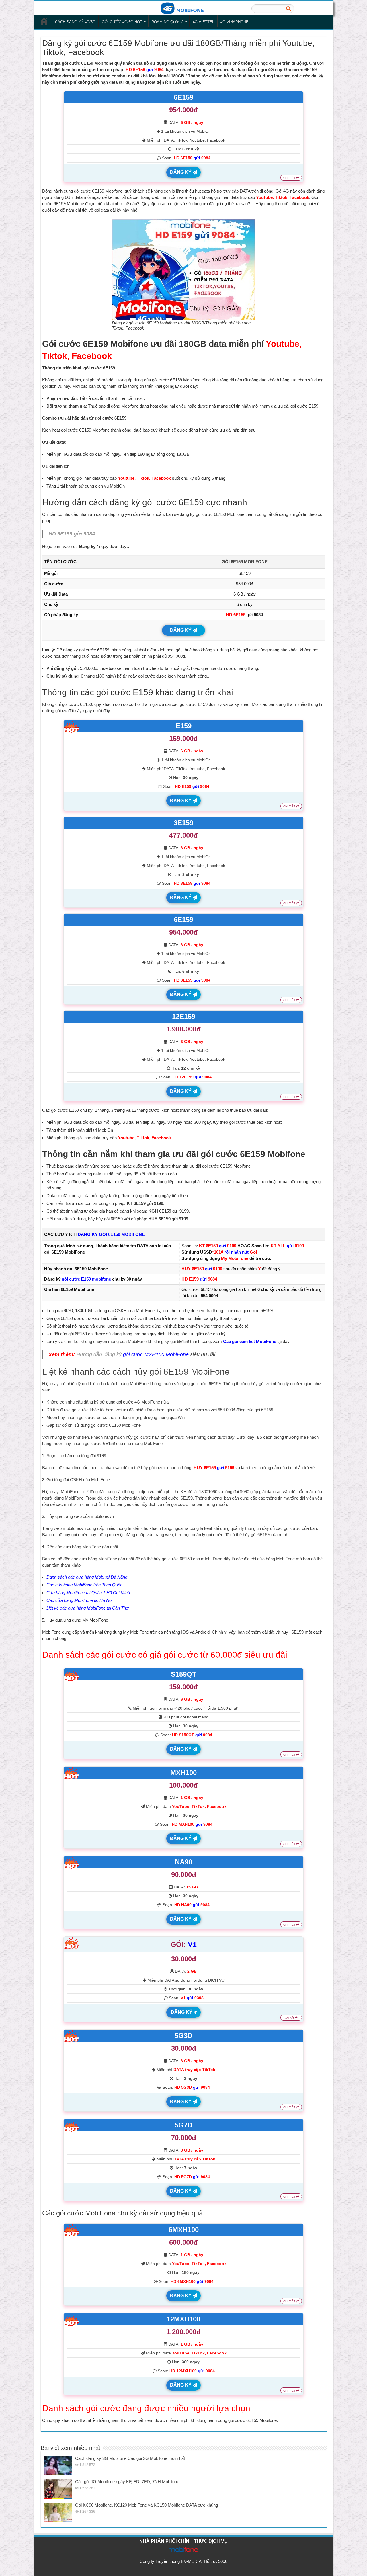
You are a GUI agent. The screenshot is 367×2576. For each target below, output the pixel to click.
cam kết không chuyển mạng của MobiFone (105, 1341)
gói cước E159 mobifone (86, 1279)
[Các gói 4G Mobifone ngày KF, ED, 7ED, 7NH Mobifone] (58, 2489)
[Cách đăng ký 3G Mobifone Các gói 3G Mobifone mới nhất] (58, 2466)
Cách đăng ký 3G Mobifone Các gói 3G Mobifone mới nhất (130, 2458)
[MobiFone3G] (183, 8)
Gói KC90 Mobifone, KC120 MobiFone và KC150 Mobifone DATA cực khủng (147, 2505)
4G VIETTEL (203, 22)
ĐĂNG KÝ (181, 172)
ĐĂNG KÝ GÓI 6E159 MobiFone (111, 1234)
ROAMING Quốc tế (167, 22)
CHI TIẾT (290, 178)
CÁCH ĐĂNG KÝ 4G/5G (75, 22)
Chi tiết (290, 2018)
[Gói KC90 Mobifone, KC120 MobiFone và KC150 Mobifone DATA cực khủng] (58, 2512)
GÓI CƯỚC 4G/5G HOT (122, 22)
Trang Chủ (44, 21)
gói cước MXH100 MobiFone (156, 1354)
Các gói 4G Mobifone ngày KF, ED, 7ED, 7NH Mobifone (127, 2482)
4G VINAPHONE (235, 22)
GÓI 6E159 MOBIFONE (245, 562)
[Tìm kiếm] (288, 9)
